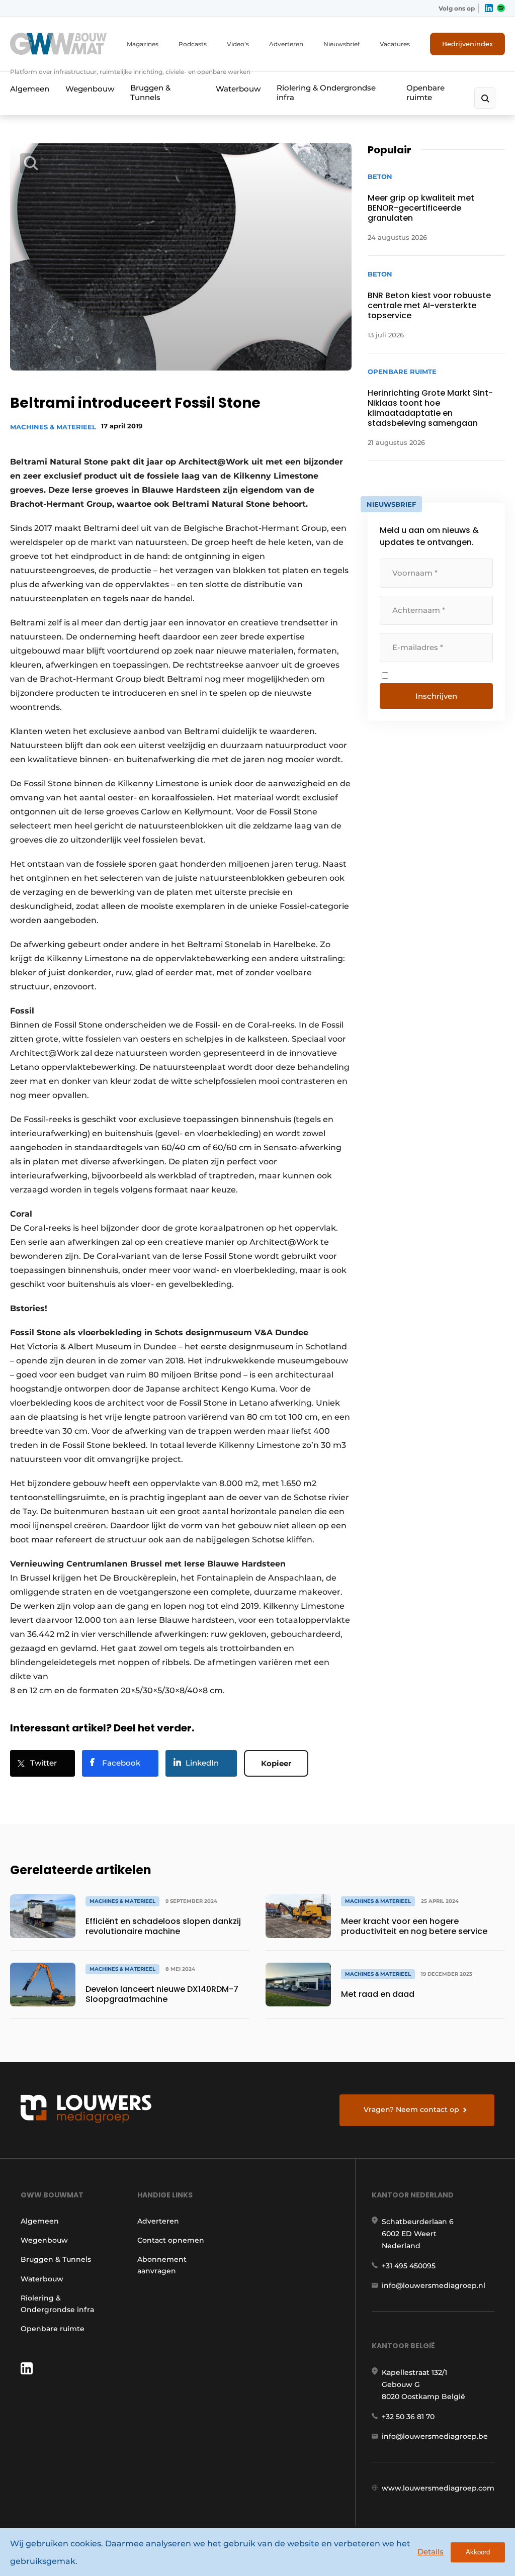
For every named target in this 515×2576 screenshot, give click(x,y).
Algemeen (30, 89)
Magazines (143, 44)
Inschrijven (436, 696)
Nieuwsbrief (341, 44)
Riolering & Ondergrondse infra (326, 93)
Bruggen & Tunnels (150, 93)
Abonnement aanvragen (162, 2265)
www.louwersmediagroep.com (438, 2488)
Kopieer (276, 1763)
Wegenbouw (90, 89)
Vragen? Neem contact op (411, 2109)
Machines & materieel (53, 427)
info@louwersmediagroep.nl (434, 2285)
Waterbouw (238, 89)
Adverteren (286, 44)
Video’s (238, 44)
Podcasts (193, 44)
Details (431, 2552)
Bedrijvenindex (467, 44)
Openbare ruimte (425, 93)
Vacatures (395, 44)
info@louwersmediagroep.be (435, 2436)
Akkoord (478, 2552)
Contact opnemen (171, 2240)
